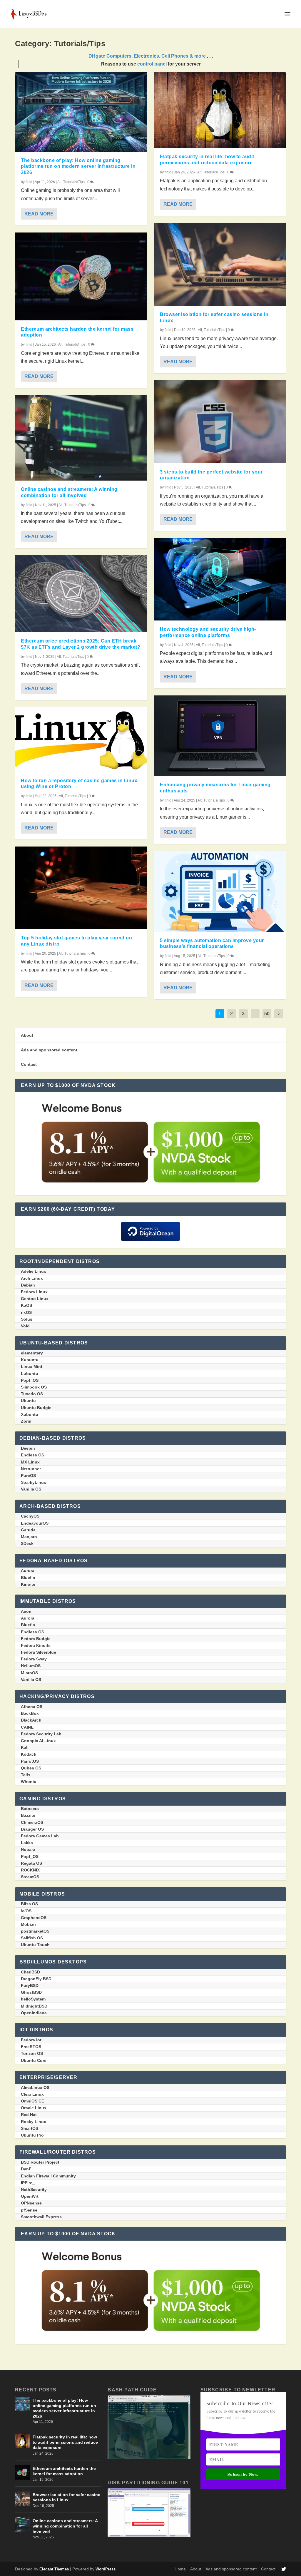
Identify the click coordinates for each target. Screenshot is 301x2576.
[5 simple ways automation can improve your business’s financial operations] (220, 891)
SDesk (27, 1543)
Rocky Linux (34, 2122)
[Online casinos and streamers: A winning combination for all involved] (81, 438)
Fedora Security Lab (41, 1734)
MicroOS (29, 1673)
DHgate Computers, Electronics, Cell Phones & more (147, 56)
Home (180, 2569)
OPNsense (31, 2203)
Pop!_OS (30, 1380)
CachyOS (30, 1516)
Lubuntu (30, 1374)
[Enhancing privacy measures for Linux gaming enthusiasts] (220, 736)
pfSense (29, 2210)
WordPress (106, 2569)
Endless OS (32, 1455)
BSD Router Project (40, 2162)
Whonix (29, 1782)
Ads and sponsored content (49, 1050)
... (255, 1014)
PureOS (28, 1476)
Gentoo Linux (35, 1299)
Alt (59, 182)
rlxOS (26, 1312)
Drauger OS (32, 1829)
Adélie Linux (34, 1271)
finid (29, 182)
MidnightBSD (34, 2006)
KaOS (26, 1305)
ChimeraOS (32, 1822)
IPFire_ (28, 2183)
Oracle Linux (34, 2108)
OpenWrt (30, 2196)
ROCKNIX (30, 1870)
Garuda (28, 1530)
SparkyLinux (34, 1482)
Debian (28, 1285)
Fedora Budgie (36, 1639)
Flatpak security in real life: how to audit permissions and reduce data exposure (65, 2442)
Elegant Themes (54, 2569)
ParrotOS (30, 1761)
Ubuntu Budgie (36, 1408)
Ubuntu (28, 1401)
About (27, 1035)
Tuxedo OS (32, 1394)
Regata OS (31, 1863)
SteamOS (30, 1877)
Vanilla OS (31, 1489)
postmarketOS (35, 1931)
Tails (26, 1775)
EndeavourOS (35, 1523)
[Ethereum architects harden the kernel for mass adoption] (81, 276)
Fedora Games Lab (40, 1836)
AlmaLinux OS (35, 2087)
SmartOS (30, 2128)
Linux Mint (32, 1366)
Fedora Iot (31, 2040)
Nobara (28, 1849)
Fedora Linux (34, 1292)
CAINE (27, 1727)
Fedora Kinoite (36, 1645)
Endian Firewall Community (48, 2176)
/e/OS (26, 1911)
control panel (152, 64)
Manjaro (29, 1537)
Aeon (26, 1611)
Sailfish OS (32, 1938)
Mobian (28, 1924)
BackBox (30, 1713)
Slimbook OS (34, 1387)
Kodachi (29, 1754)
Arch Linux (32, 1278)
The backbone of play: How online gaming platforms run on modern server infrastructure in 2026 (78, 167)
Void (25, 1326)
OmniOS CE (32, 2101)
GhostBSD (31, 1992)
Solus (27, 1319)
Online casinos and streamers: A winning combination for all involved (65, 2526)
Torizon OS (32, 2053)
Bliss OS (29, 1904)
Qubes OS (31, 1768)
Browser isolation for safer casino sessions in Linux (67, 2497)
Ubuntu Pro (32, 2135)
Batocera (30, 1809)
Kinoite (28, 1584)
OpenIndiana (34, 2013)
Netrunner (31, 1469)
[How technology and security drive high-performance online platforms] (220, 579)
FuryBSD (30, 1985)
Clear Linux (32, 2094)
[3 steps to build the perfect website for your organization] (220, 422)
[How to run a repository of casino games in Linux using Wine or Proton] (81, 740)
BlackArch (31, 1720)
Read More (39, 214)
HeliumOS (31, 1666)
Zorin (26, 1421)
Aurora (28, 1570)
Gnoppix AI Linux (38, 1741)
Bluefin (28, 1578)
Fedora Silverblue (39, 1652)
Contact (29, 1064)
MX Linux (30, 1462)
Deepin (28, 1448)
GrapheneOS (34, 1918)
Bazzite (28, 1815)
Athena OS (32, 1707)
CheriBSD (30, 1972)
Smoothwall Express (41, 2217)
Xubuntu (30, 1414)
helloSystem (33, 1999)
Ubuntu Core (34, 2060)
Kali (25, 1747)
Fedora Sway (34, 1659)
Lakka (27, 1843)
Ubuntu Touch (35, 1945)
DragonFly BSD (36, 1979)
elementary (32, 1353)
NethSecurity (34, 2189)
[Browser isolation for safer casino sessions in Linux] (220, 264)
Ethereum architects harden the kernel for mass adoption (64, 2471)
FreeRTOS (31, 2047)
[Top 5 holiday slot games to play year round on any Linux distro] (81, 888)
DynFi (27, 2169)
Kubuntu (30, 1360)
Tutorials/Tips (74, 182)
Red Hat (29, 2115)
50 (267, 1014)
